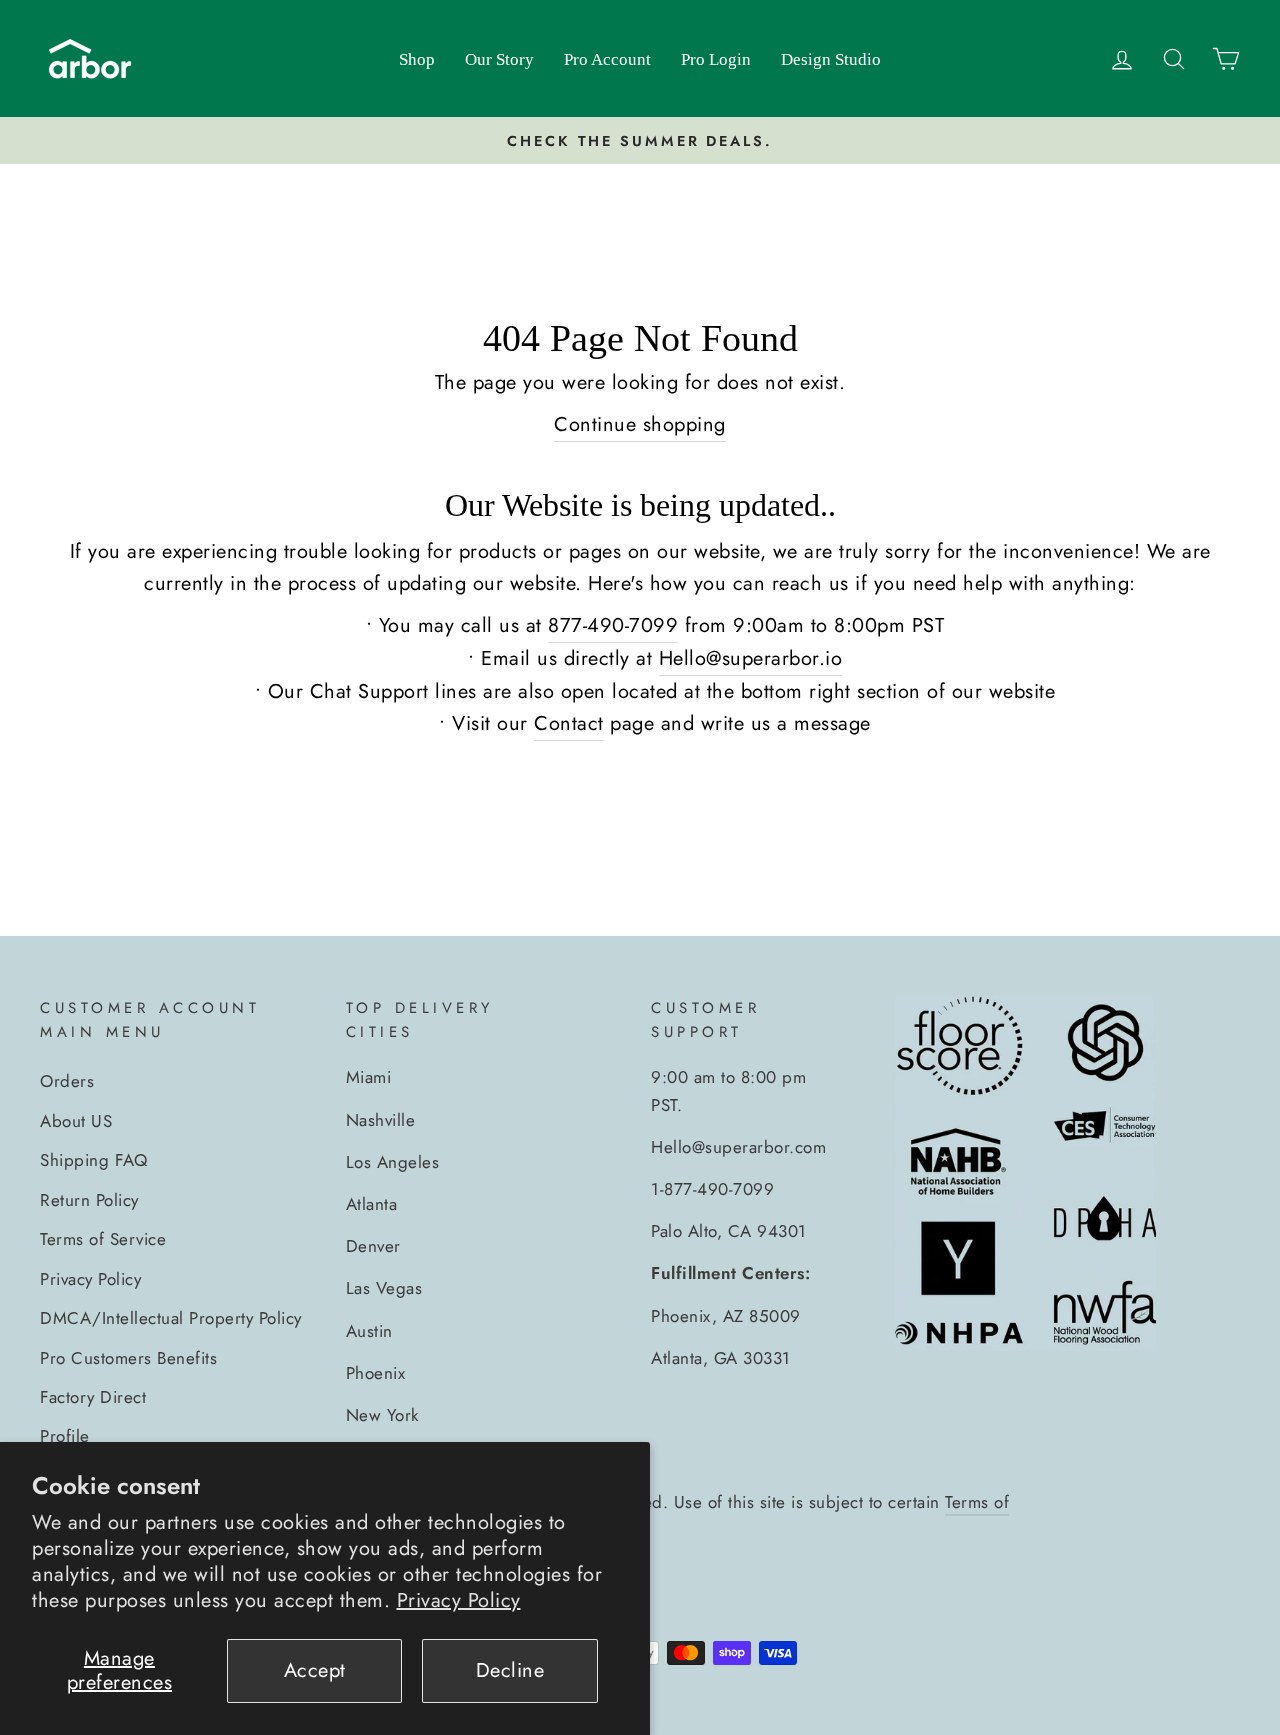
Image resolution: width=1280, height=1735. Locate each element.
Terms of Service (103, 1239)
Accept (315, 1670)
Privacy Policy (459, 1600)
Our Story (499, 59)
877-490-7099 (613, 625)
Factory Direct (93, 1397)
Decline (510, 1670)
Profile (65, 1436)
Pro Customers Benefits (128, 1358)
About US (76, 1121)
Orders (67, 1081)
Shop (417, 59)
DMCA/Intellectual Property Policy (171, 1318)
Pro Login (716, 59)
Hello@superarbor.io (751, 658)
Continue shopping (640, 424)
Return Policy (89, 1200)
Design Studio (831, 59)
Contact (569, 723)
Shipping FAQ (93, 1160)
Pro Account (607, 59)
